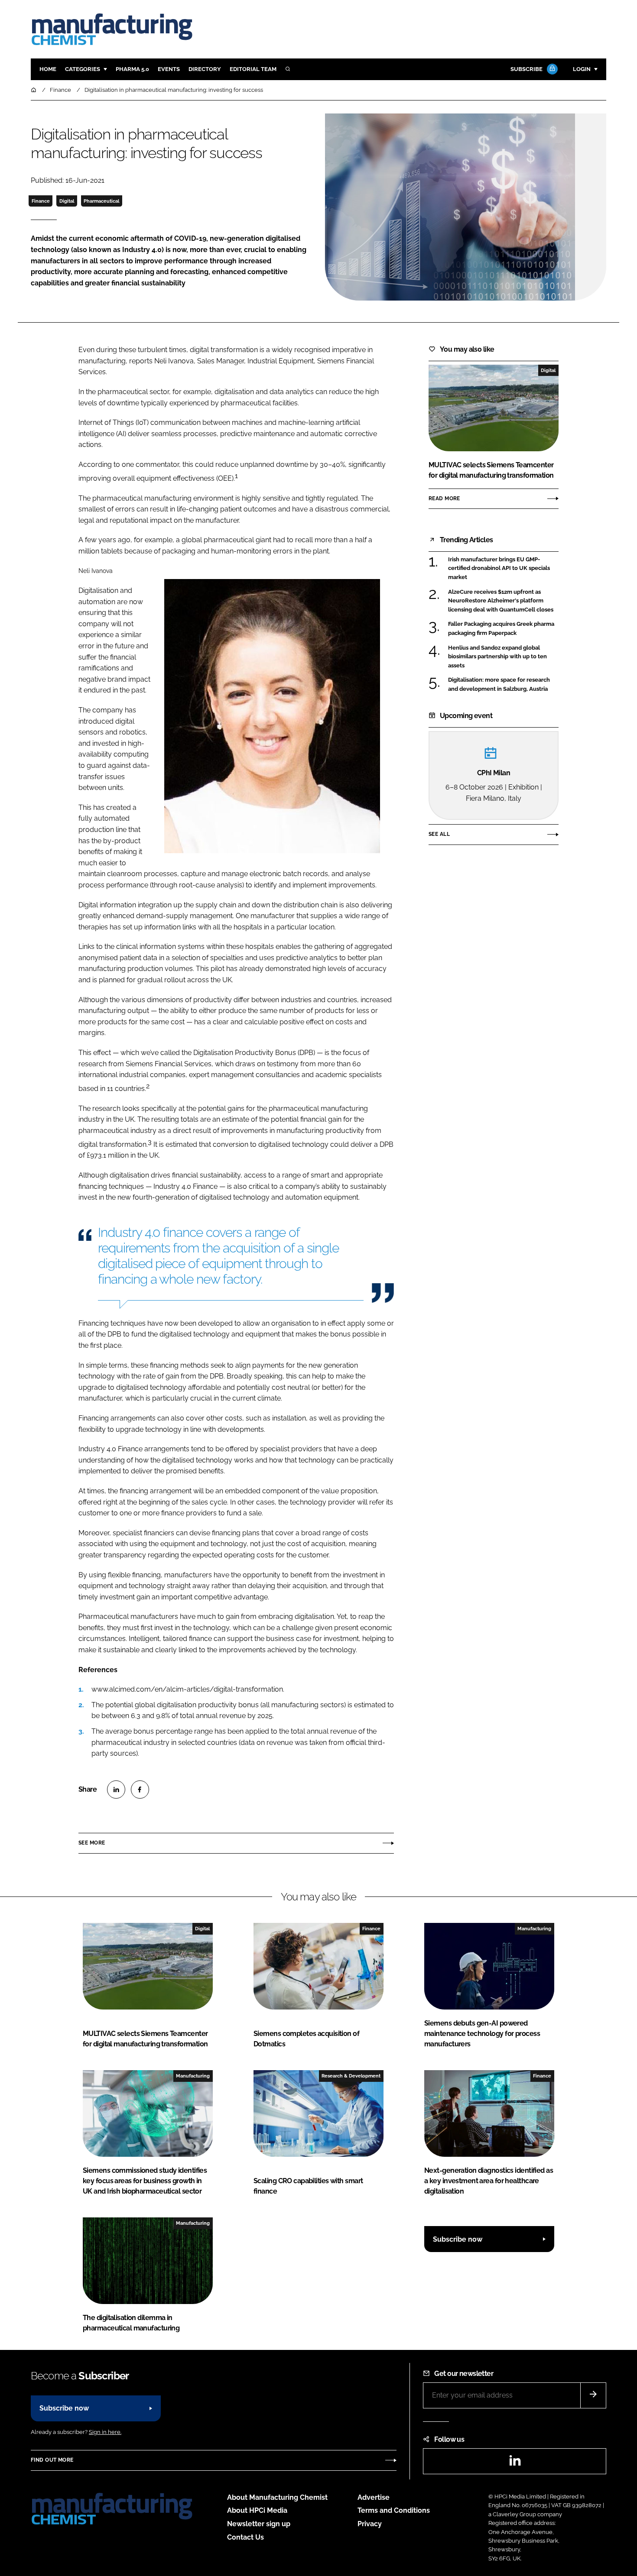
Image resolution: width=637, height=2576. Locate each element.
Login (582, 69)
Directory (205, 69)
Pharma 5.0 (132, 69)
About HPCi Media (257, 2510)
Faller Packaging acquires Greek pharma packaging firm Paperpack (501, 629)
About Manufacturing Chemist (277, 2497)
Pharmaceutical (101, 201)
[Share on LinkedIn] (116, 1790)
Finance (41, 201)
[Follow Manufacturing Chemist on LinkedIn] (515, 2463)
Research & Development (351, 2076)
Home (48, 69)
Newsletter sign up (259, 2524)
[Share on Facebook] (140, 1790)
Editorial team (253, 69)
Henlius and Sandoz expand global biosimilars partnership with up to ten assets (497, 657)
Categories (83, 69)
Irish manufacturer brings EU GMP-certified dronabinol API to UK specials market (499, 568)
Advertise (374, 2497)
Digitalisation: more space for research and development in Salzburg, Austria (499, 684)
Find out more (52, 2460)
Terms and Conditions (394, 2510)
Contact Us (245, 2537)
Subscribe (526, 69)
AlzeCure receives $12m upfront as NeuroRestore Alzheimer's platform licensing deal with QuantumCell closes (501, 601)
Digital (67, 201)
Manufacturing (534, 1929)
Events (169, 69)
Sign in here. (105, 2432)
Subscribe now (458, 2239)
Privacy (370, 2524)
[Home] (34, 90)
